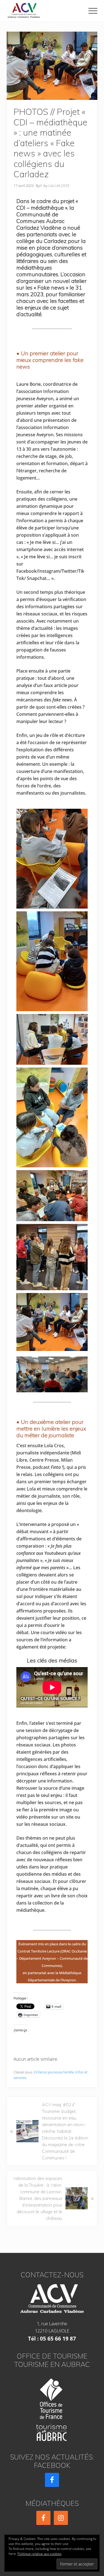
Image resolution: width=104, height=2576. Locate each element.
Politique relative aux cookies (40, 2554)
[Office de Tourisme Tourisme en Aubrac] (52, 2408)
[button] (93, 11)
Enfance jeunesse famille (54, 2072)
